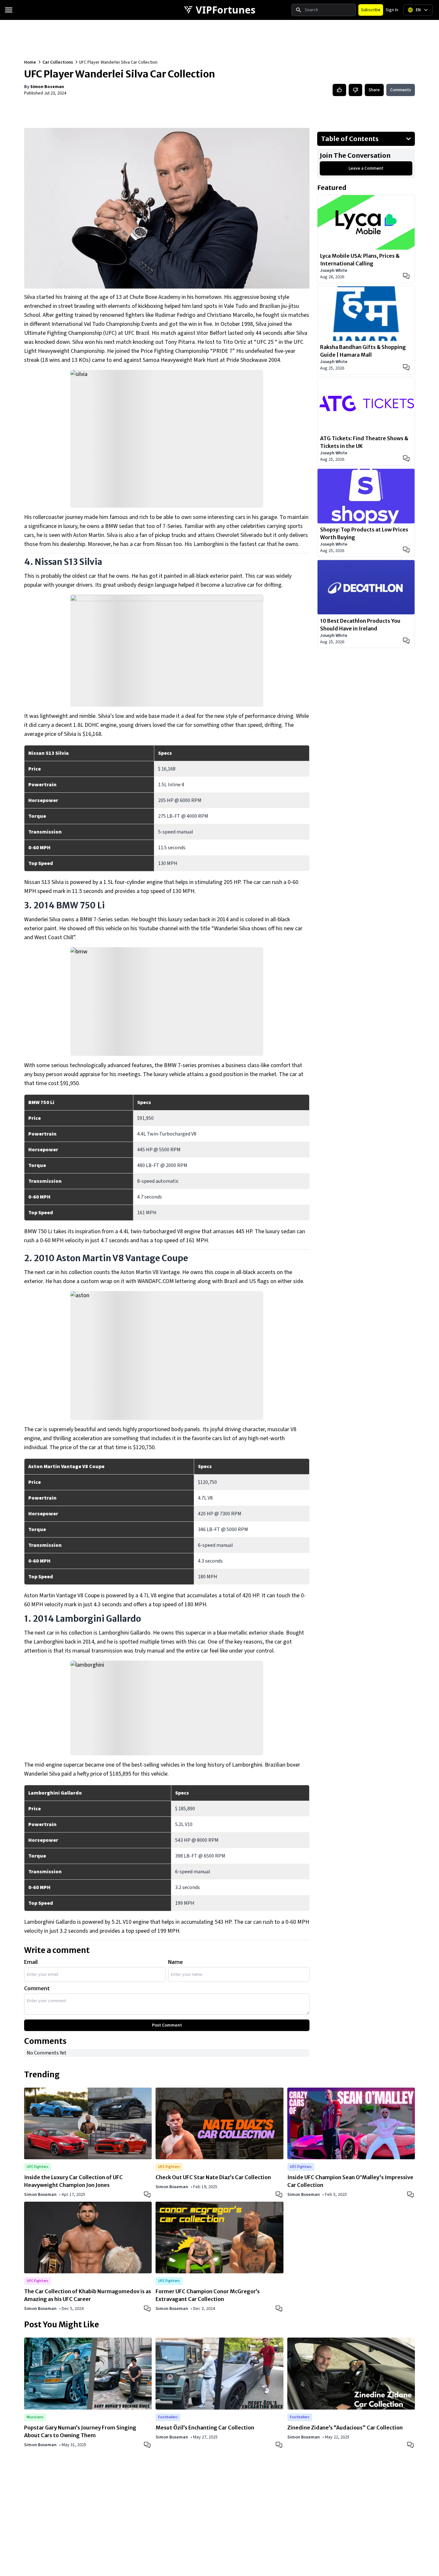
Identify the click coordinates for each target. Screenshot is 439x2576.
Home (30, 62)
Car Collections (58, 62)
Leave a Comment (366, 168)
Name (175, 1962)
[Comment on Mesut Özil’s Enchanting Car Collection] (280, 2444)
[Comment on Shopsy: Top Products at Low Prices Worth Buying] (406, 550)
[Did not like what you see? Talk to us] (355, 90)
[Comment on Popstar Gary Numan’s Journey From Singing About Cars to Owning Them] (148, 2444)
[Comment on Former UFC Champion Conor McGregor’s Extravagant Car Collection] (280, 2308)
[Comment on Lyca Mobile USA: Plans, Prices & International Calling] (406, 276)
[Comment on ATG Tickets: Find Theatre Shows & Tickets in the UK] (406, 459)
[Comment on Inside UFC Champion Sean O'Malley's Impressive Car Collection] (411, 2194)
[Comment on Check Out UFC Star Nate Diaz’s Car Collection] (280, 2194)
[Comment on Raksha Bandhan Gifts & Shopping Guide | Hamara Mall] (406, 367)
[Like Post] (339, 90)
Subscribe (371, 10)
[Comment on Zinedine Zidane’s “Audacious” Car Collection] (411, 2444)
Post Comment (167, 2025)
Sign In (392, 10)
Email (31, 1962)
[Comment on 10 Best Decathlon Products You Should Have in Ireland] (406, 641)
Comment (37, 1988)
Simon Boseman (47, 87)
